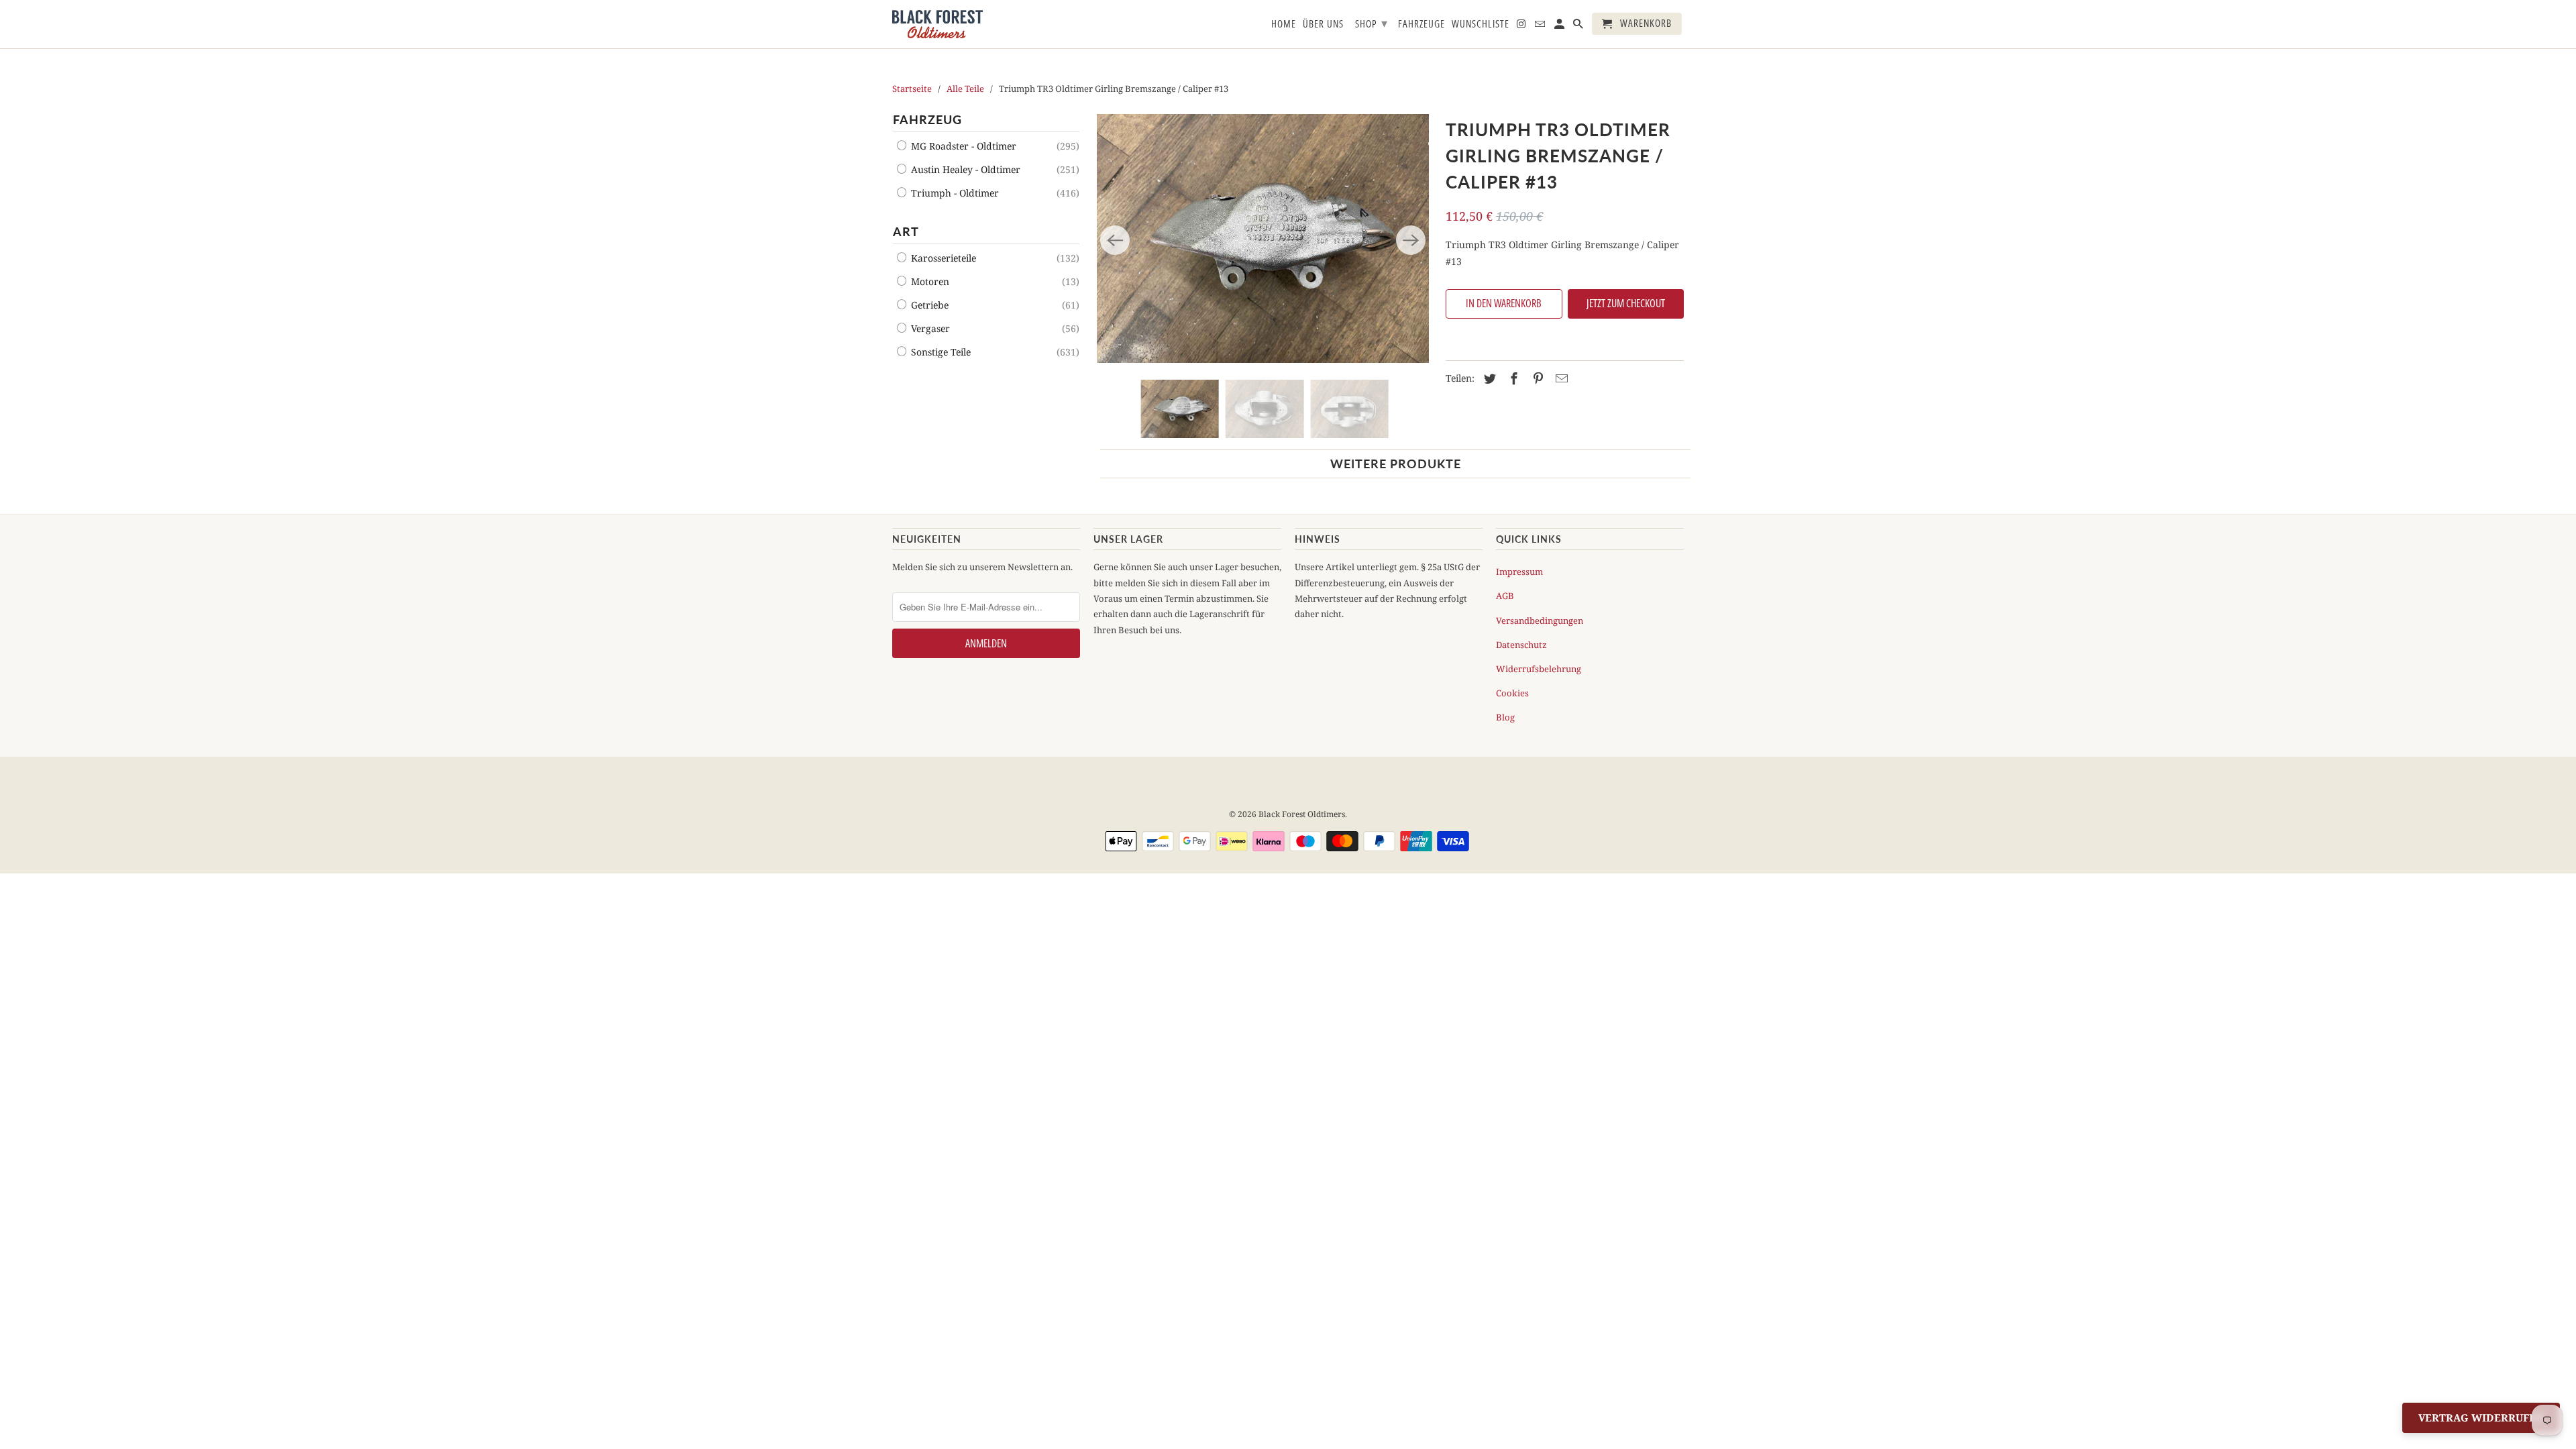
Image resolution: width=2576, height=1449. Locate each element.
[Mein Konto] (1560, 26)
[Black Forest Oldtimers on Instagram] (1522, 26)
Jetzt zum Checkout (1626, 303)
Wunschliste (1481, 24)
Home (1284, 24)
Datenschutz (1521, 645)
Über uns (1323, 24)
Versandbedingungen (1540, 621)
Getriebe (928, 305)
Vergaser (929, 328)
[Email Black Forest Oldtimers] (1541, 26)
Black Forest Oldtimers (1302, 814)
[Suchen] (1579, 26)
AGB (1505, 596)
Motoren (929, 281)
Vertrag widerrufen (2481, 1417)
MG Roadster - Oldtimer (962, 146)
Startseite (912, 89)
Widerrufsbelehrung (1539, 669)
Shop (1372, 23)
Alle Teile (965, 89)
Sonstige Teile (940, 352)
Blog (1505, 717)
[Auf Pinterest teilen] (1536, 378)
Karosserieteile (942, 258)
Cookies (1512, 693)
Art (906, 231)
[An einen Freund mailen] (1560, 378)
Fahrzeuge (1421, 24)
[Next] (1411, 240)
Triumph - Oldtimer (954, 193)
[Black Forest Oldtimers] (937, 24)
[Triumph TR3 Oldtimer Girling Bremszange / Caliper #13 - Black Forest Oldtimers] (1263, 238)
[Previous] (1115, 240)
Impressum (1519, 572)
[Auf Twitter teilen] (1488, 378)
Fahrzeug (927, 119)
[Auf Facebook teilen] (1512, 378)
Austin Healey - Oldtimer (964, 169)
